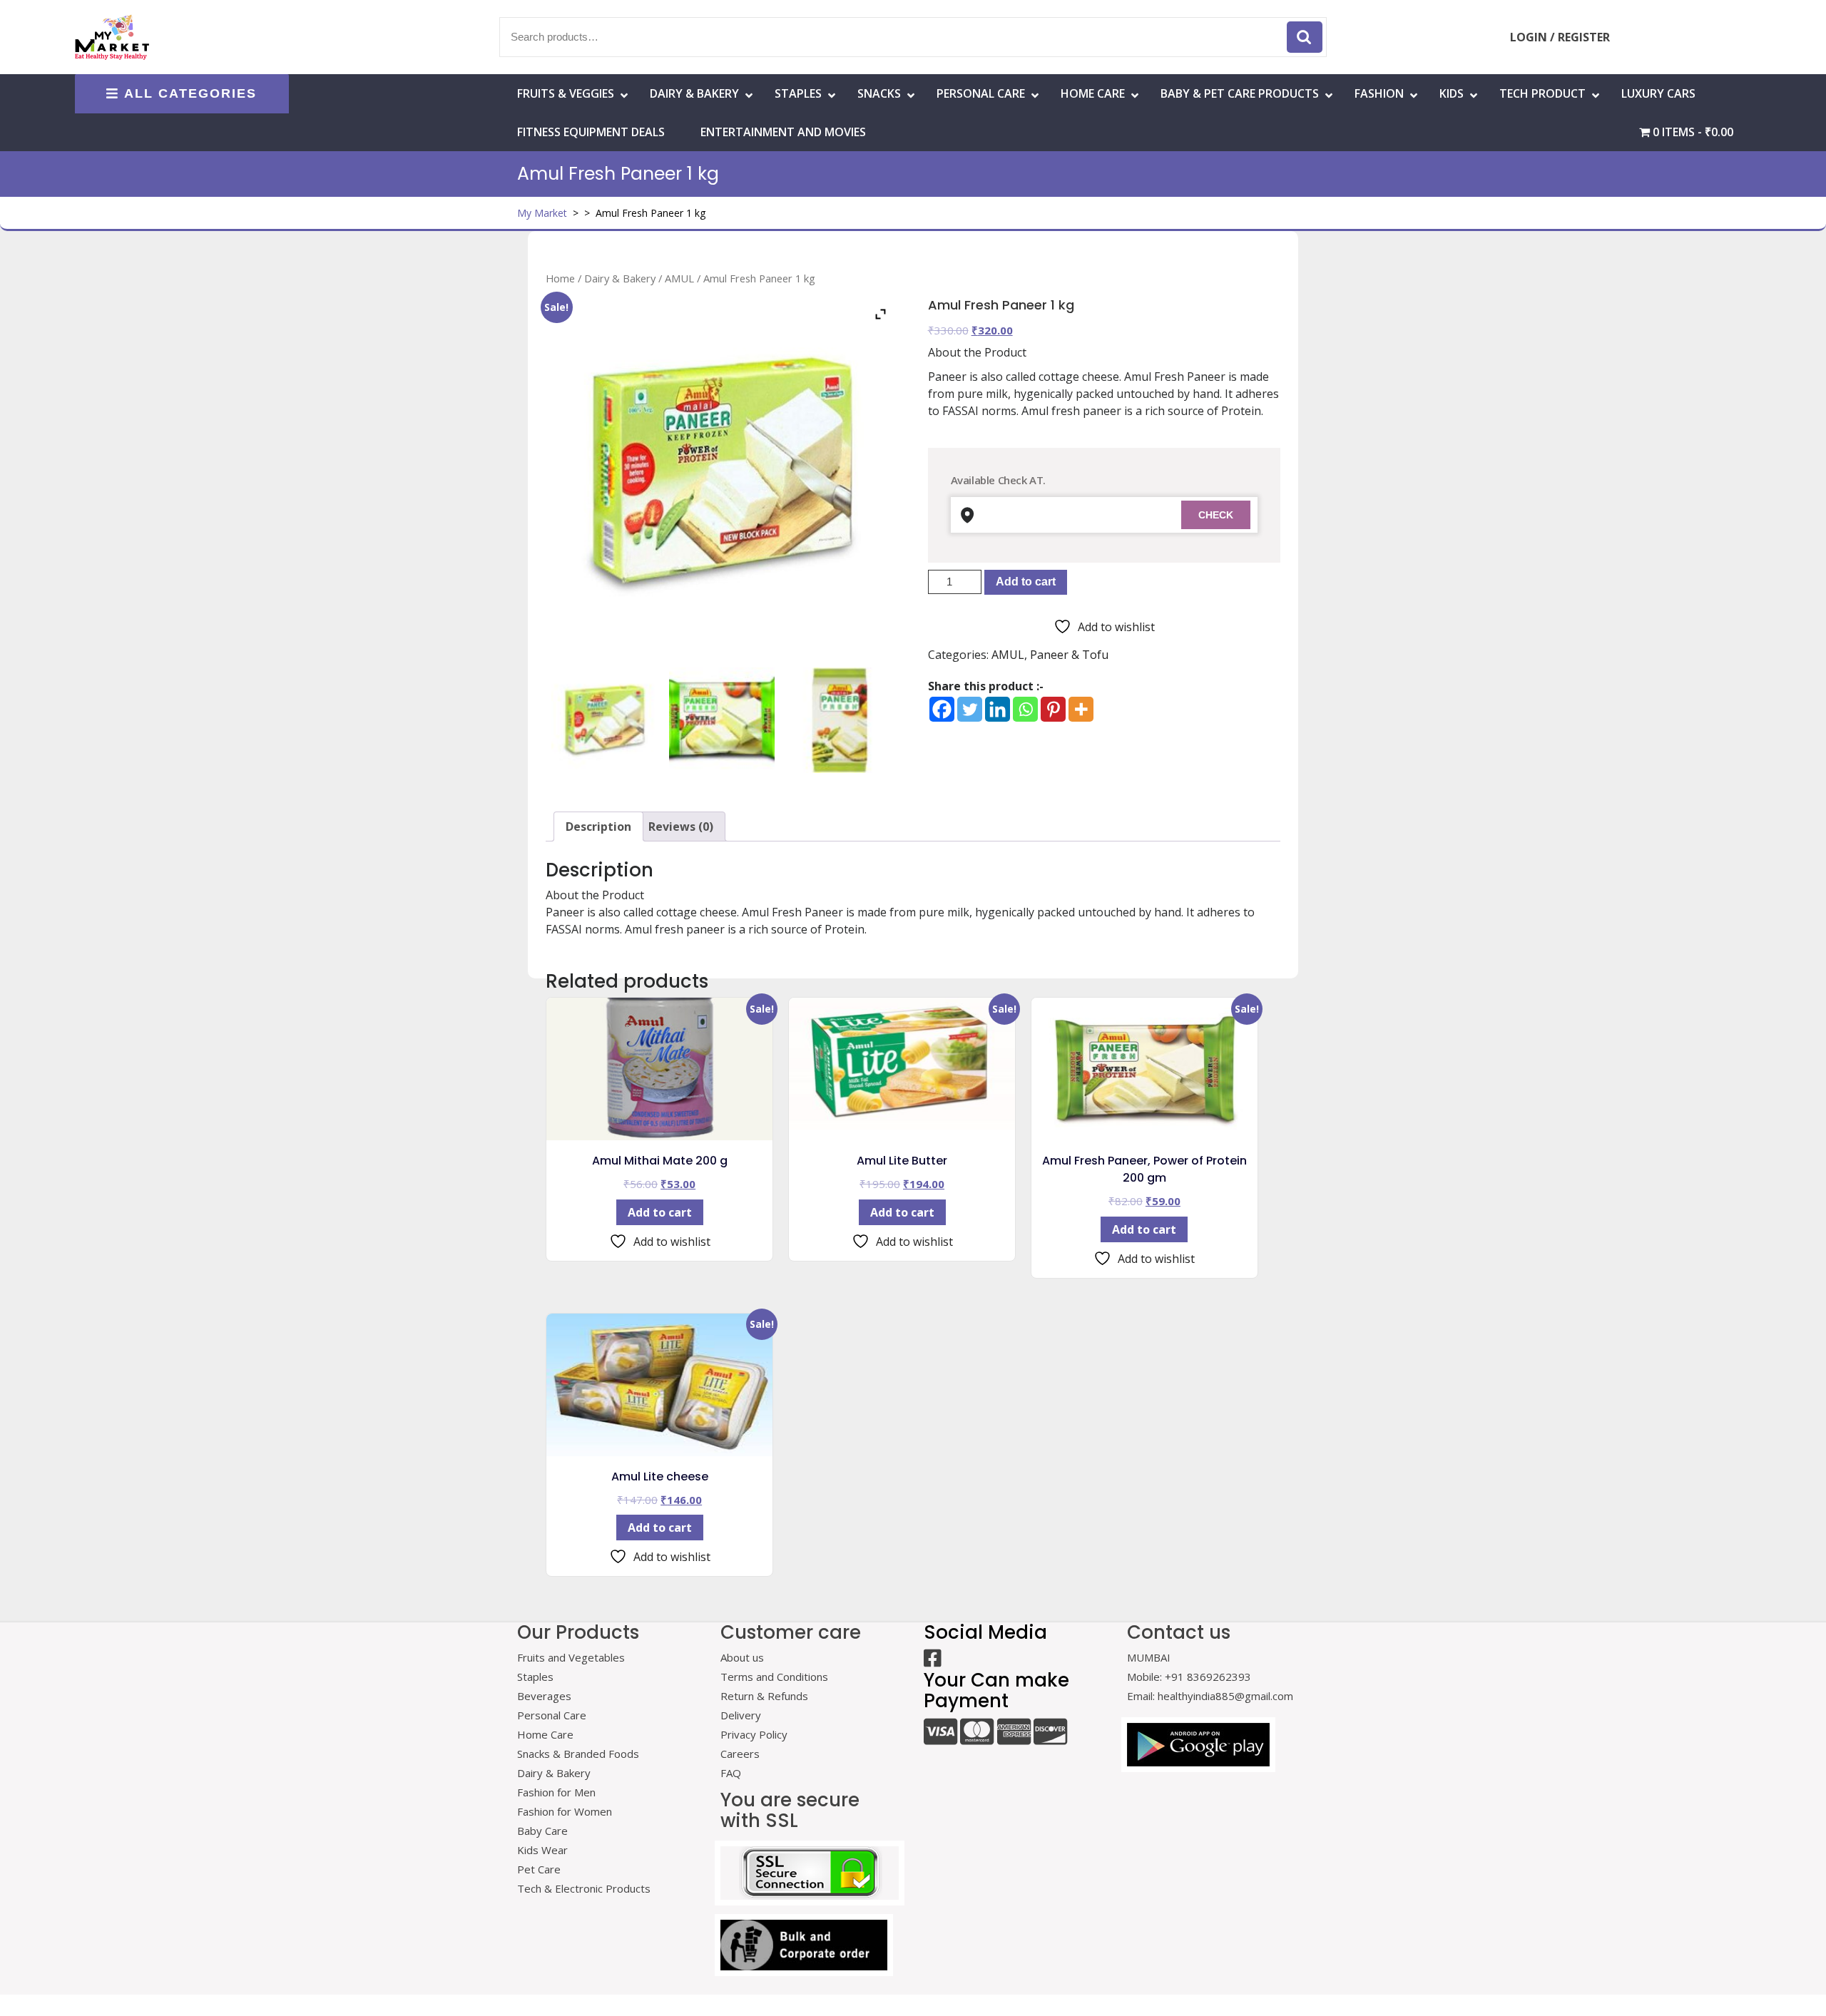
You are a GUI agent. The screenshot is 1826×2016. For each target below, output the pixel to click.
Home (560, 278)
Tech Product (1542, 93)
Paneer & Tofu (1069, 655)
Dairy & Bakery (694, 93)
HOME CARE (1093, 93)
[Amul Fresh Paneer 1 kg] (604, 720)
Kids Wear (542, 1850)
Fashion (1379, 93)
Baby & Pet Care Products (1240, 93)
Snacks (879, 93)
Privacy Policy (754, 1734)
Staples (798, 93)
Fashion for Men (556, 1792)
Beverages (544, 1696)
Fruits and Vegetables (571, 1657)
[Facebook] (942, 709)
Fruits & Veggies (566, 93)
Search (1305, 37)
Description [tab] (598, 827)
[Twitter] (970, 709)
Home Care (545, 1734)
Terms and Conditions (774, 1677)
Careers (740, 1754)
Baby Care (542, 1831)
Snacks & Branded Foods (578, 1754)
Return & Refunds (764, 1696)
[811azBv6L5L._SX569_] (722, 720)
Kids (1452, 93)
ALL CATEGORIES (190, 93)
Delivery (741, 1715)
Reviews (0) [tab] (681, 827)
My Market (542, 213)
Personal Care (981, 93)
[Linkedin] (998, 709)
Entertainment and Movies (783, 132)
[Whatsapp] (1025, 709)
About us (742, 1657)
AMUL (679, 278)
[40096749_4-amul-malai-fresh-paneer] (840, 720)
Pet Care (539, 1869)
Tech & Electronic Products (584, 1888)
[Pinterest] (1053, 709)
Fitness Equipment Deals (591, 132)
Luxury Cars (1658, 93)
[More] (1081, 709)
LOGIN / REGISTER (1560, 37)
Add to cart (1026, 582)
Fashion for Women (565, 1811)
